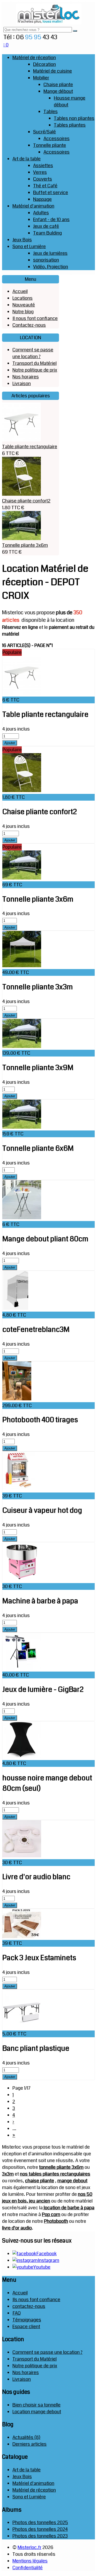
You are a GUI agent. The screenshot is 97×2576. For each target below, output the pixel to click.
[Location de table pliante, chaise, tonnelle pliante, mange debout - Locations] (49, 23)
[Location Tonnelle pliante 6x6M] (22, 1127)
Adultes (41, 213)
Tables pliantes (70, 125)
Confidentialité (28, 2568)
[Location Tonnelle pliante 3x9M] (22, 1046)
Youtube (42, 2267)
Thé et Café (45, 186)
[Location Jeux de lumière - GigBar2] (22, 1668)
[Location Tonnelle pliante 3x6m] (22, 878)
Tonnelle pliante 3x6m (25, 545)
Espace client (26, 2327)
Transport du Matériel (35, 363)
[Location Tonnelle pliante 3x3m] (22, 966)
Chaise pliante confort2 (26, 501)
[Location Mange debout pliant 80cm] (22, 1218)
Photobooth (56, 2221)
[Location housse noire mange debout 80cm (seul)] (22, 1757)
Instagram (48, 2260)
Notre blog (23, 312)
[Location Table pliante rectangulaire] (22, 693)
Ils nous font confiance (36, 2300)
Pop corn (51, 2214)
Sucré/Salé (44, 132)
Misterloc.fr (29, 2547)
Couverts (43, 179)
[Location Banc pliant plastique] (22, 2027)
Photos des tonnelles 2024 (40, 2529)
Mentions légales (30, 2561)
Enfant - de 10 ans (51, 220)
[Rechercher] (75, 31)
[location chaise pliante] (21, 494)
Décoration (44, 64)
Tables (51, 112)
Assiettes (43, 166)
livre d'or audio (17, 2228)
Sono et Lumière (29, 247)
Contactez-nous (29, 325)
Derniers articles (29, 2444)
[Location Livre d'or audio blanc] (22, 1856)
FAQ (17, 2313)
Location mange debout (37, 2412)
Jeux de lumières (50, 253)
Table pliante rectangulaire (30, 447)
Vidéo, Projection (51, 267)
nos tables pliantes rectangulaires (55, 2174)
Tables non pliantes (74, 118)
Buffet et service (51, 193)
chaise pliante (40, 2181)
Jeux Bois (22, 240)
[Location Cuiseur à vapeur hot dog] (19, 1489)
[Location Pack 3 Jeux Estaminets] (22, 1937)
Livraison (22, 384)
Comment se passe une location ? (33, 353)
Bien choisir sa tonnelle (36, 2405)
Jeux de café (46, 226)
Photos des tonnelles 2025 (40, 2523)
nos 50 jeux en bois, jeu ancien (47, 2198)
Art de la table (27, 159)
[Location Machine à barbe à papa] (22, 1580)
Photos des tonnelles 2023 (40, 2536)
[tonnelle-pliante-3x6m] (21, 539)
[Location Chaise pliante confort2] (22, 790)
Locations (23, 298)
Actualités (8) (26, 2437)
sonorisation (46, 260)
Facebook (46, 2254)
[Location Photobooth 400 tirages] (17, 1399)
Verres (40, 172)
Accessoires (57, 139)
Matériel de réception (34, 58)
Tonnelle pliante (50, 145)
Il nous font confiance (35, 318)
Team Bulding (47, 233)
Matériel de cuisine (53, 71)
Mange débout (58, 91)
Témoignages (27, 2320)
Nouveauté (24, 305)
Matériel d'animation (33, 206)
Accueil (20, 291)
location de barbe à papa (69, 2208)
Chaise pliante (58, 85)
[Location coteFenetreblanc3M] (15, 1308)
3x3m (8, 2174)
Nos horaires (26, 377)
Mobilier (41, 78)
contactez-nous (29, 2306)
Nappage (42, 199)
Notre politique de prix (35, 370)
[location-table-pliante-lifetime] (21, 440)
